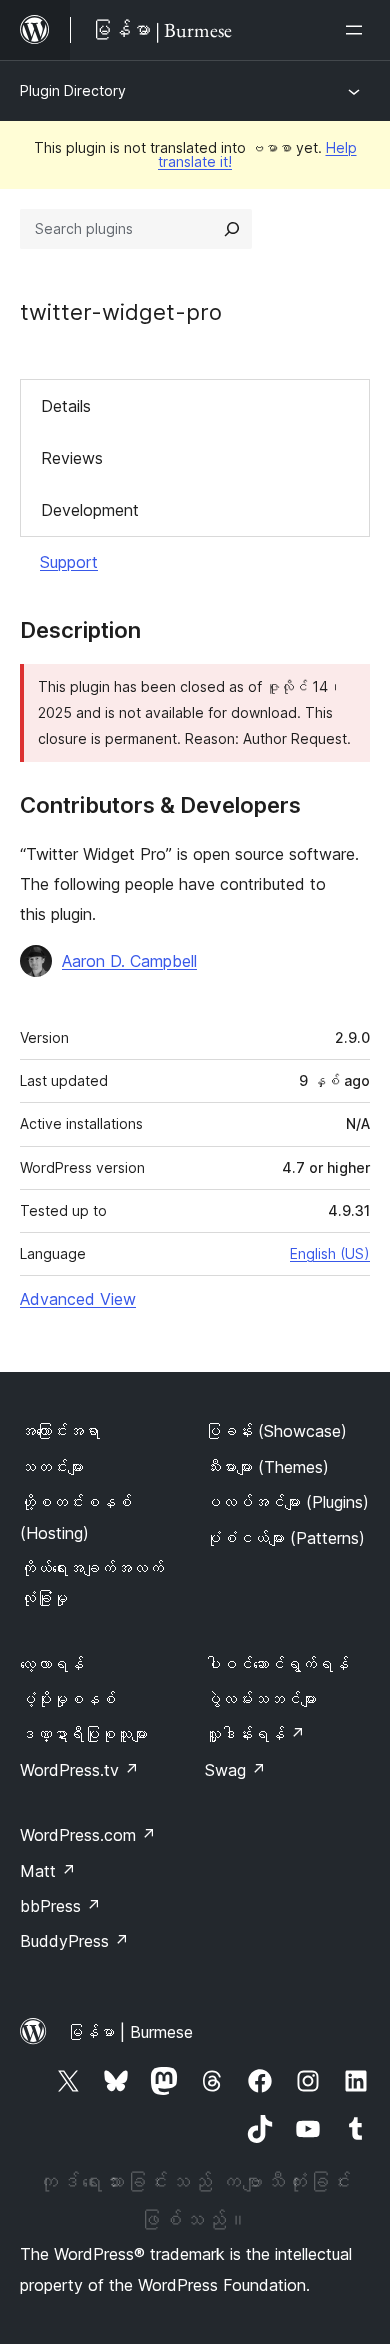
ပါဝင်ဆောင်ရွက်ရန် (277, 1664)
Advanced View (78, 1299)
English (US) (330, 1253)
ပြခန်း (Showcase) (276, 1431)
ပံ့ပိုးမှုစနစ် (68, 1699)
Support (69, 562)
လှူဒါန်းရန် (255, 1734)
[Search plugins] (232, 229)
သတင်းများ (52, 1467)
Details (66, 406)
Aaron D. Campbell (129, 961)
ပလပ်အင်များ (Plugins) (287, 1502)
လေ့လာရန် (52, 1664)
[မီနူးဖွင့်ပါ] (358, 30)
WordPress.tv (79, 1770)
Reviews (72, 458)
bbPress (60, 1906)
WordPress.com (88, 1835)
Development (90, 510)
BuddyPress (74, 1941)
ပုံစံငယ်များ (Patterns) (285, 1538)
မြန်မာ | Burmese (130, 2032)
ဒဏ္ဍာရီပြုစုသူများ (84, 1734)
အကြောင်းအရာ (60, 1431)
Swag (235, 1770)
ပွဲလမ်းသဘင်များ (261, 1699)
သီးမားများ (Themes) (267, 1467)
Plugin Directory (73, 90)
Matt (48, 1871)
